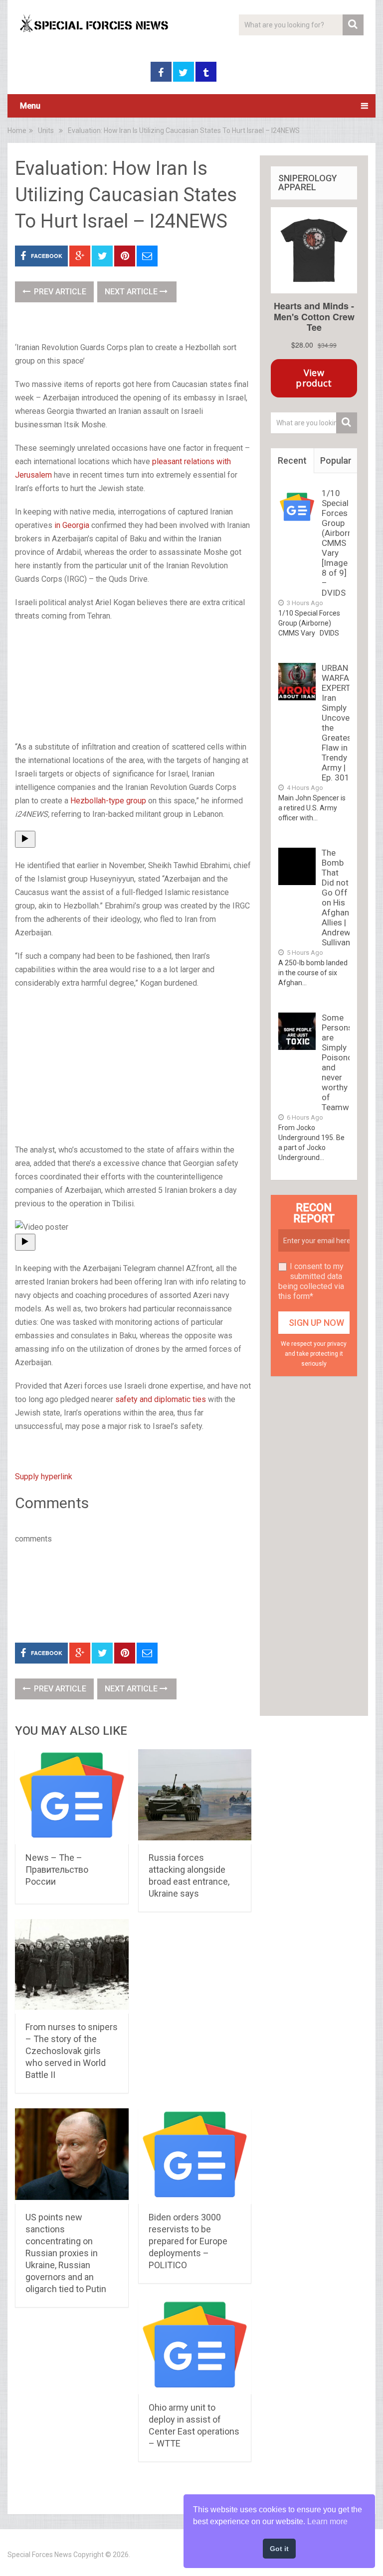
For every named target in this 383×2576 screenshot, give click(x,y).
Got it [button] (279, 2549)
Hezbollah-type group (108, 801)
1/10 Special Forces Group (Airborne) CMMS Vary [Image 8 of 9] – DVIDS (341, 543)
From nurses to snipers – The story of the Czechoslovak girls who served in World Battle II (72, 2051)
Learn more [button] (327, 2521)
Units (46, 130)
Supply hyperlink (44, 1477)
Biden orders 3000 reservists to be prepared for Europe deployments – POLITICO (188, 2241)
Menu (30, 106)
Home (17, 130)
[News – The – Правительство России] (72, 1797)
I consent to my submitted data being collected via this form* (311, 1281)
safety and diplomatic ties (161, 1399)
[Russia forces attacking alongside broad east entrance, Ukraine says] (195, 1797)
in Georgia (72, 525)
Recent (292, 460)
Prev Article (59, 292)
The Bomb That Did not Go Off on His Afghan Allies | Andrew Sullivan (336, 898)
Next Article (132, 292)
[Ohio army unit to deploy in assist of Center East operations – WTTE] (195, 2346)
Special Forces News (40, 2555)
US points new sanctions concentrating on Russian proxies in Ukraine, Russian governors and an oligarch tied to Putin (66, 2253)
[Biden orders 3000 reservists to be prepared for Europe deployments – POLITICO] (195, 2156)
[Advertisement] (133, 682)
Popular (336, 460)
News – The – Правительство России (57, 1869)
